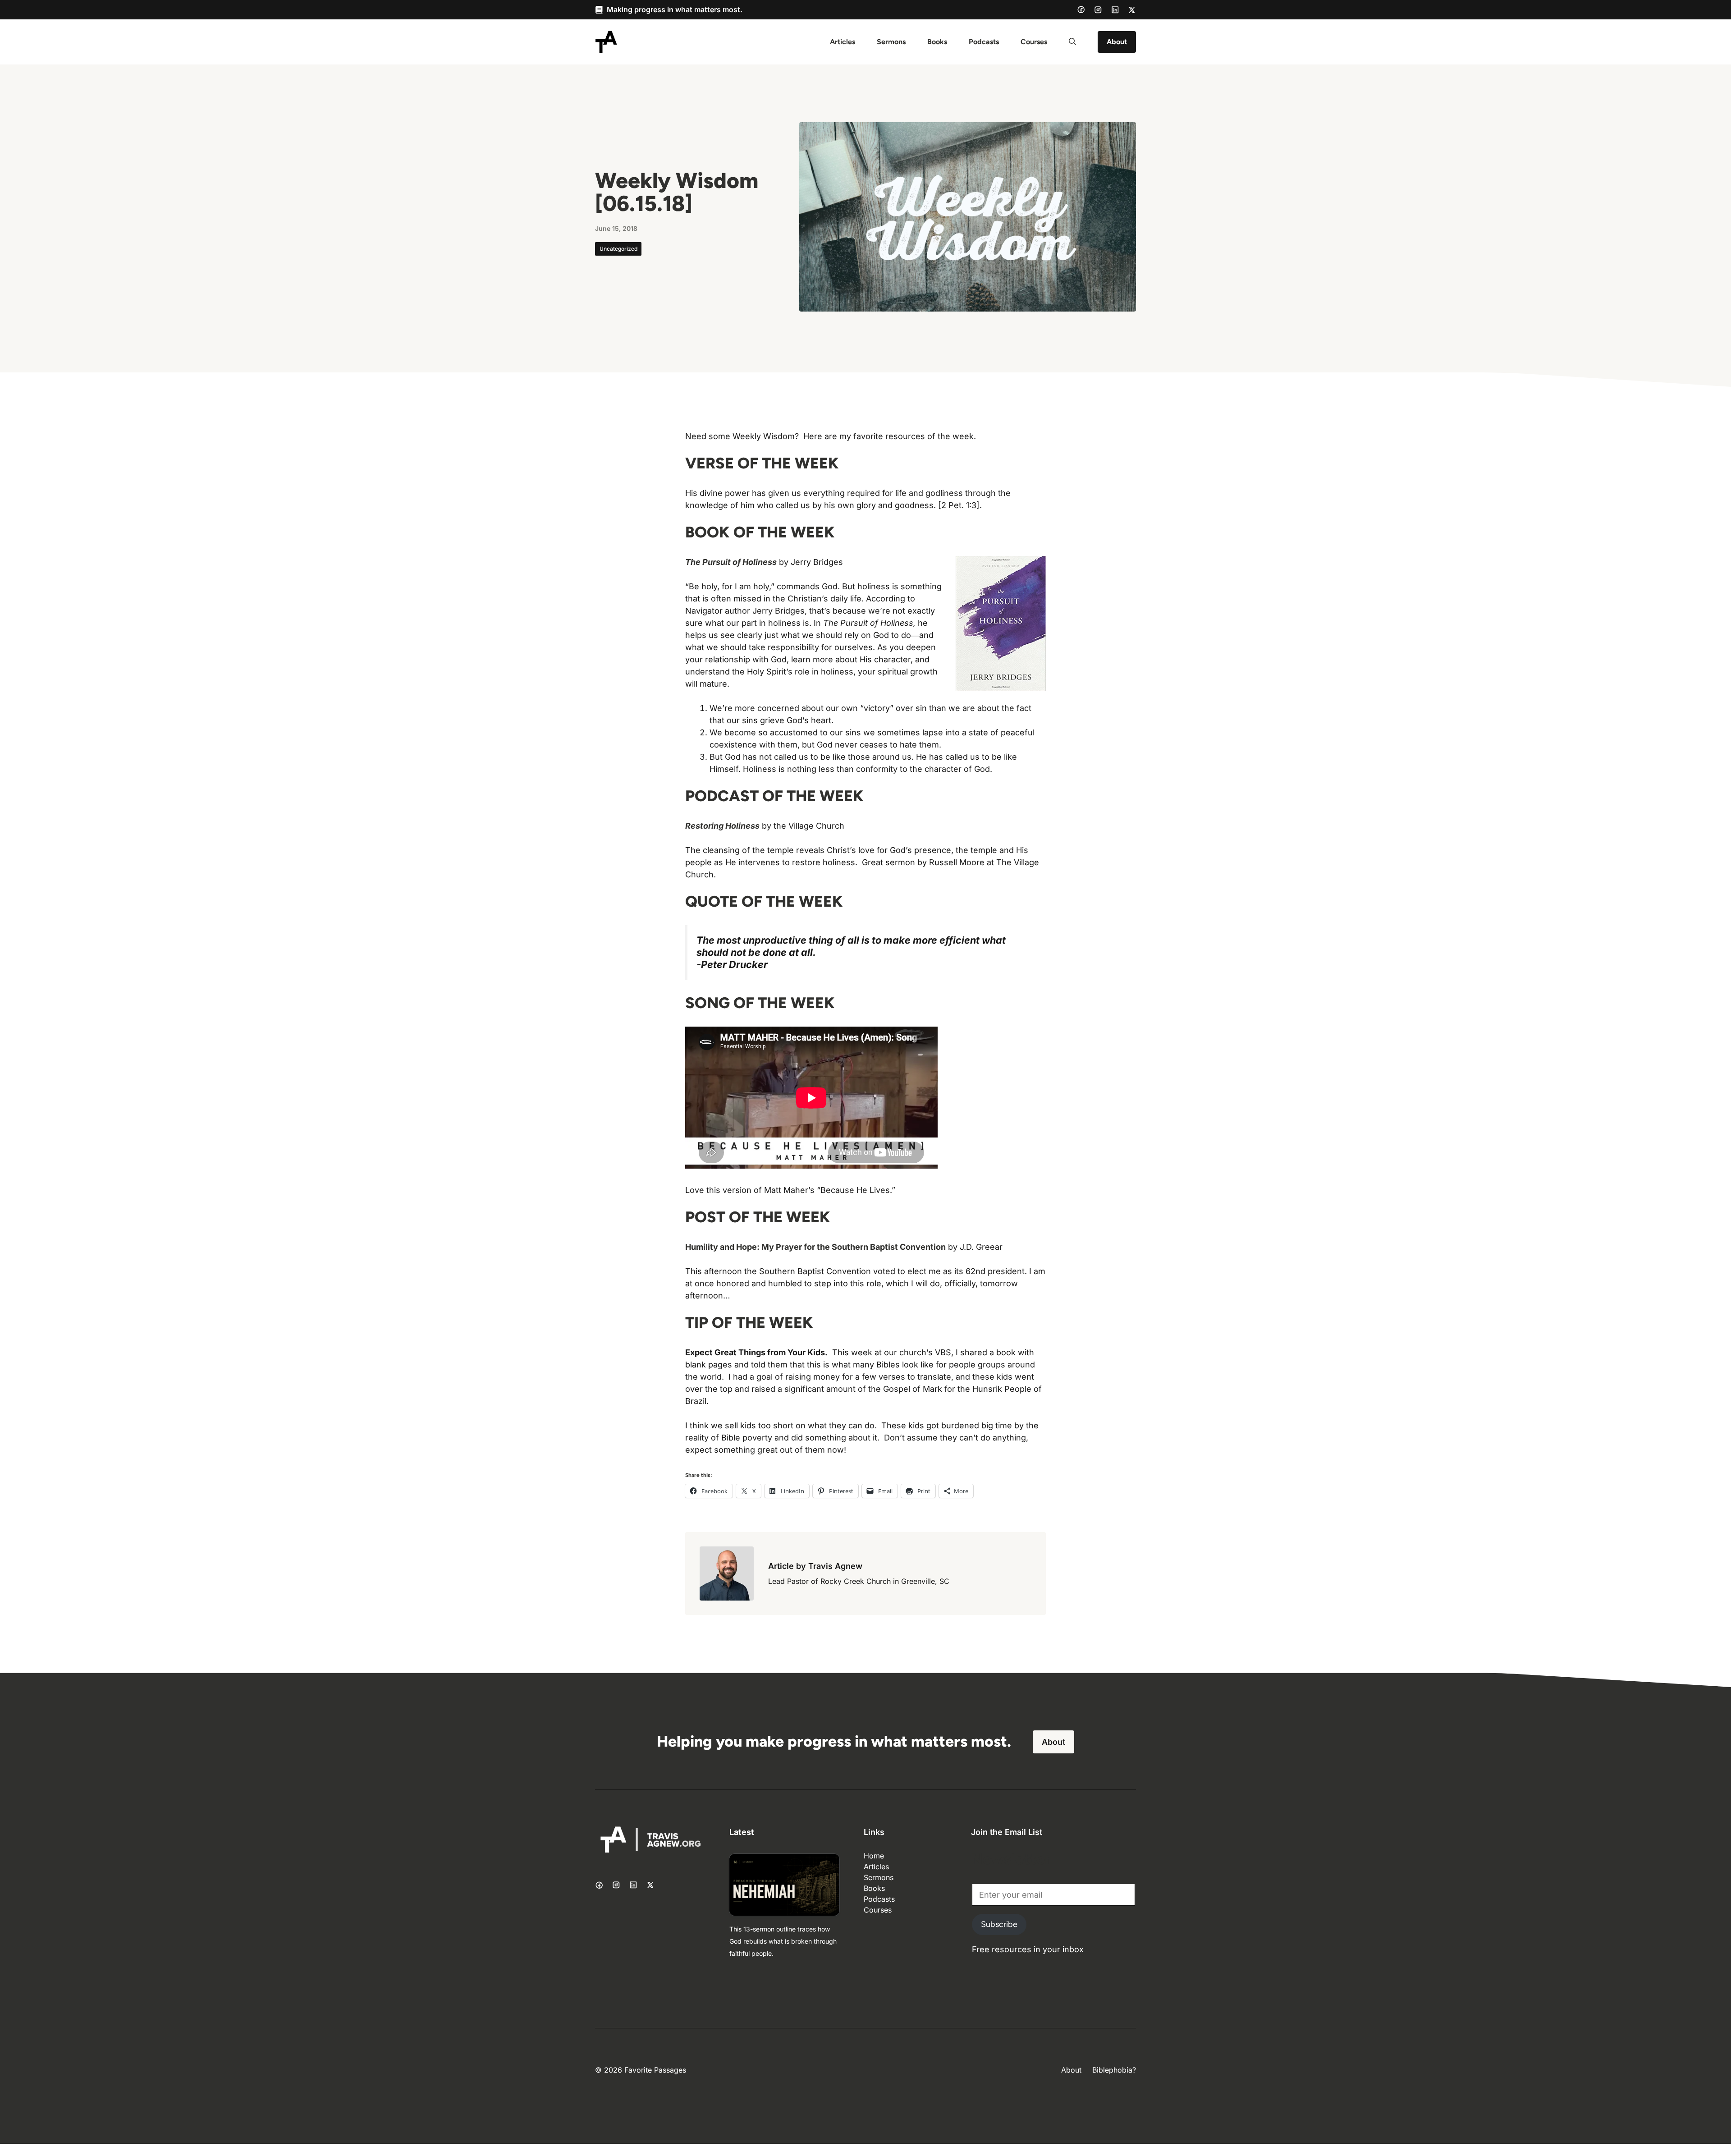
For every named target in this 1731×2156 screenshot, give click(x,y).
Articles (843, 42)
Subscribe (999, 1924)
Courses (1034, 42)
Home (874, 1856)
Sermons (891, 42)
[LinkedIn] (1115, 10)
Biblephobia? (1114, 2070)
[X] (1132, 10)
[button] (1072, 42)
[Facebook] (1081, 9)
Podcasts (984, 42)
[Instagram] (1098, 10)
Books (937, 42)
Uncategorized (618, 249)
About (1117, 42)
